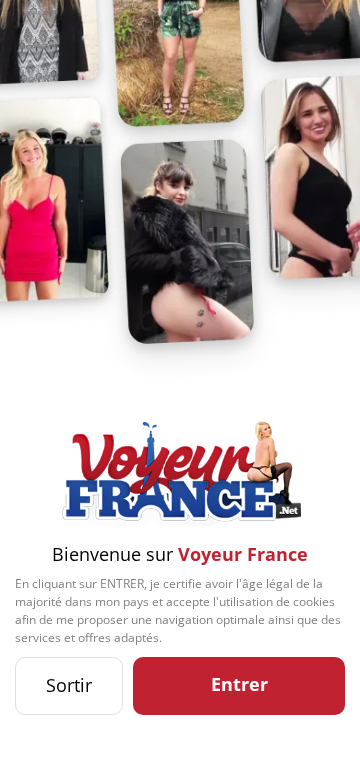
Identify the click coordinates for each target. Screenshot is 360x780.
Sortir (69, 685)
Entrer (239, 684)
